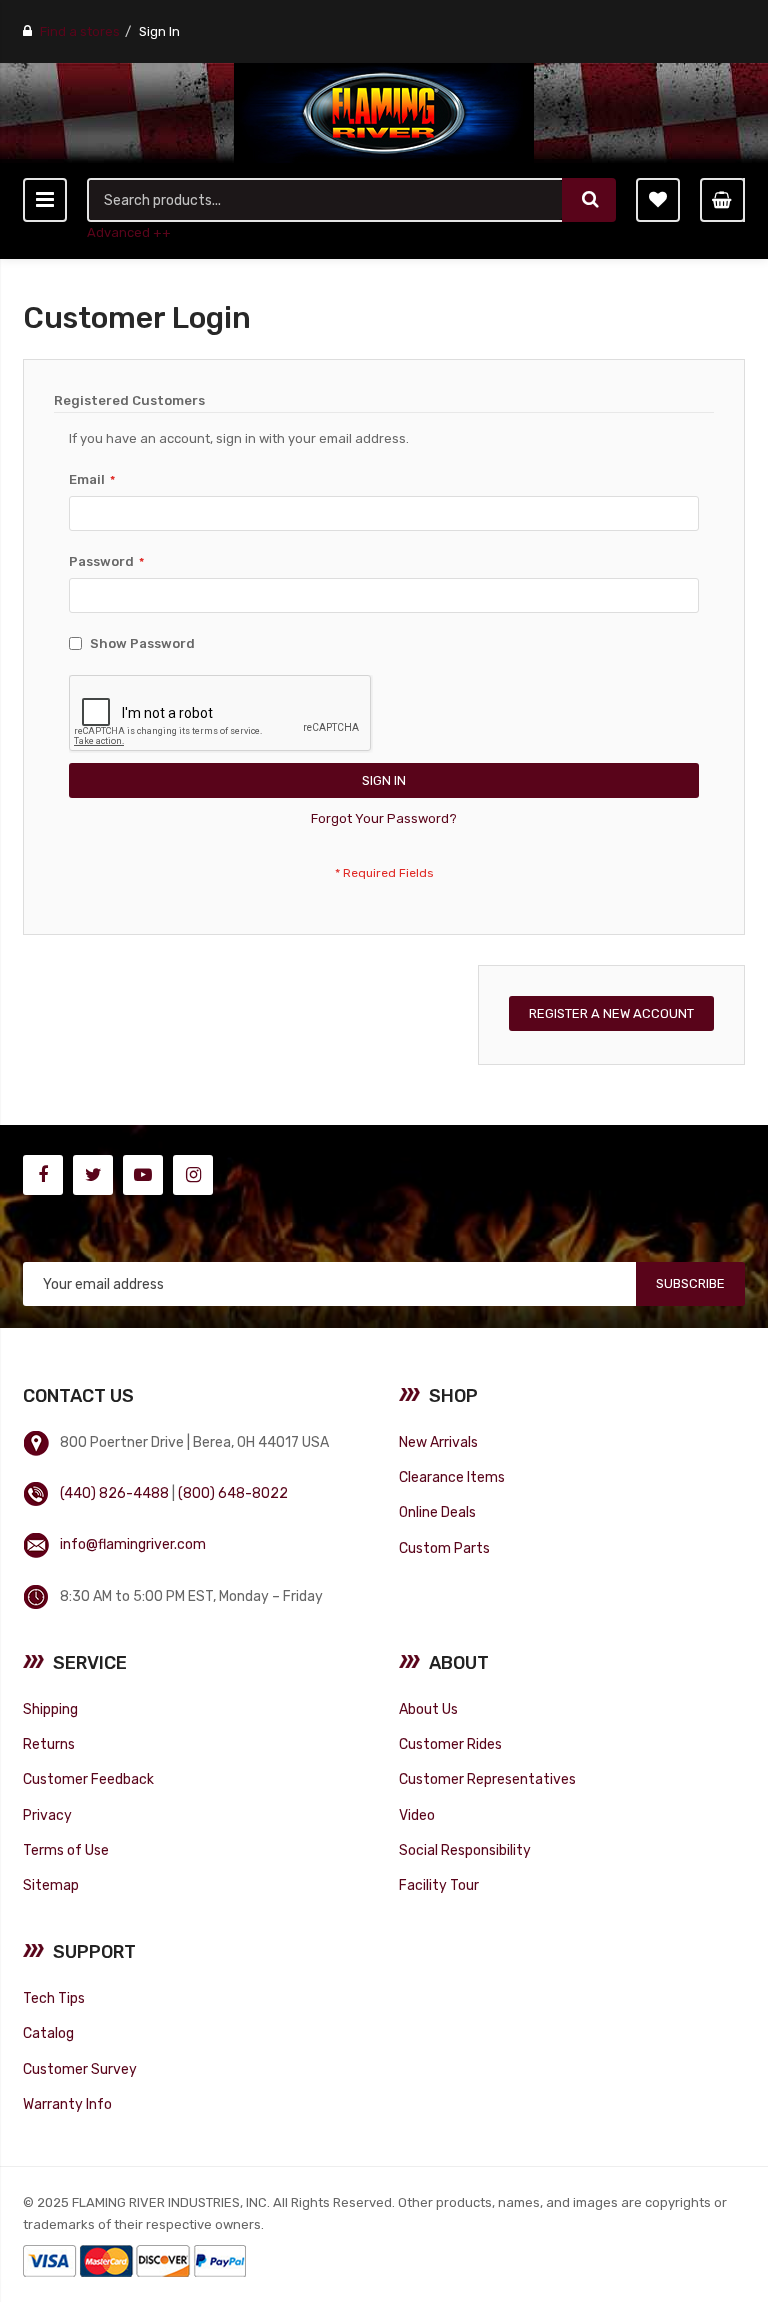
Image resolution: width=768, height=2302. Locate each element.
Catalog (48, 2033)
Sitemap (51, 1885)
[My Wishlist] (658, 200)
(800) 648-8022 (233, 1493)
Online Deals (437, 1512)
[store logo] (384, 113)
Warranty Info (67, 2104)
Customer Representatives (487, 1779)
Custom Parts (444, 1548)
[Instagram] (193, 1175)
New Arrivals (438, 1442)
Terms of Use (66, 1850)
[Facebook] (43, 1175)
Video (417, 1815)
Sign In (159, 31)
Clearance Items (452, 1477)
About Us (428, 1709)
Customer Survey (80, 2069)
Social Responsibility (465, 1850)
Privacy (47, 1815)
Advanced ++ (129, 232)
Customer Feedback (88, 1779)
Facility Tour (439, 1885)
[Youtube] (143, 1175)
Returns (49, 1744)
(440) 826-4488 (114, 1493)
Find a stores (80, 31)
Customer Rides (450, 1744)
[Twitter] (93, 1175)
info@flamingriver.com (133, 1544)
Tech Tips (54, 1998)
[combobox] (325, 200)
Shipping (50, 1709)
